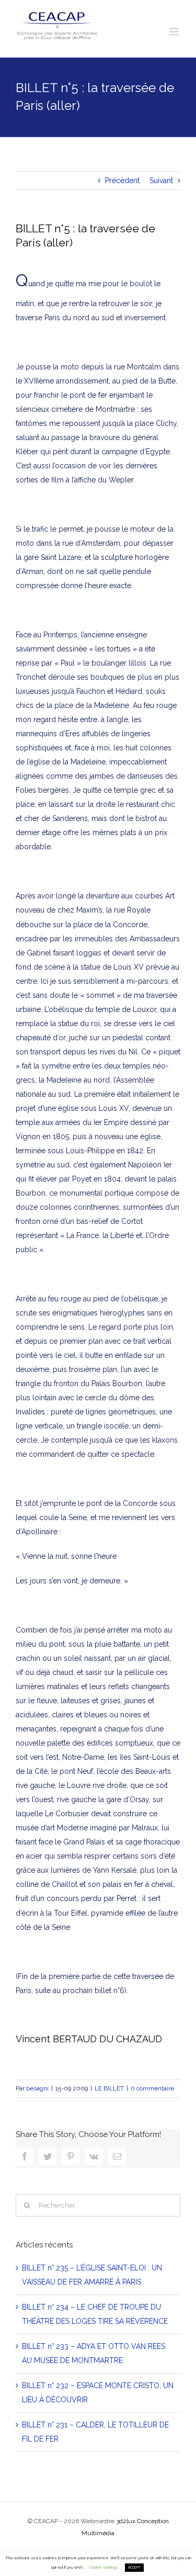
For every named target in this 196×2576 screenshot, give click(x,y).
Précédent (122, 181)
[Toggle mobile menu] (175, 32)
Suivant (161, 181)
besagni (37, 2088)
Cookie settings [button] (104, 2567)
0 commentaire (152, 2088)
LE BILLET (109, 2088)
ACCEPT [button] (134, 2568)
